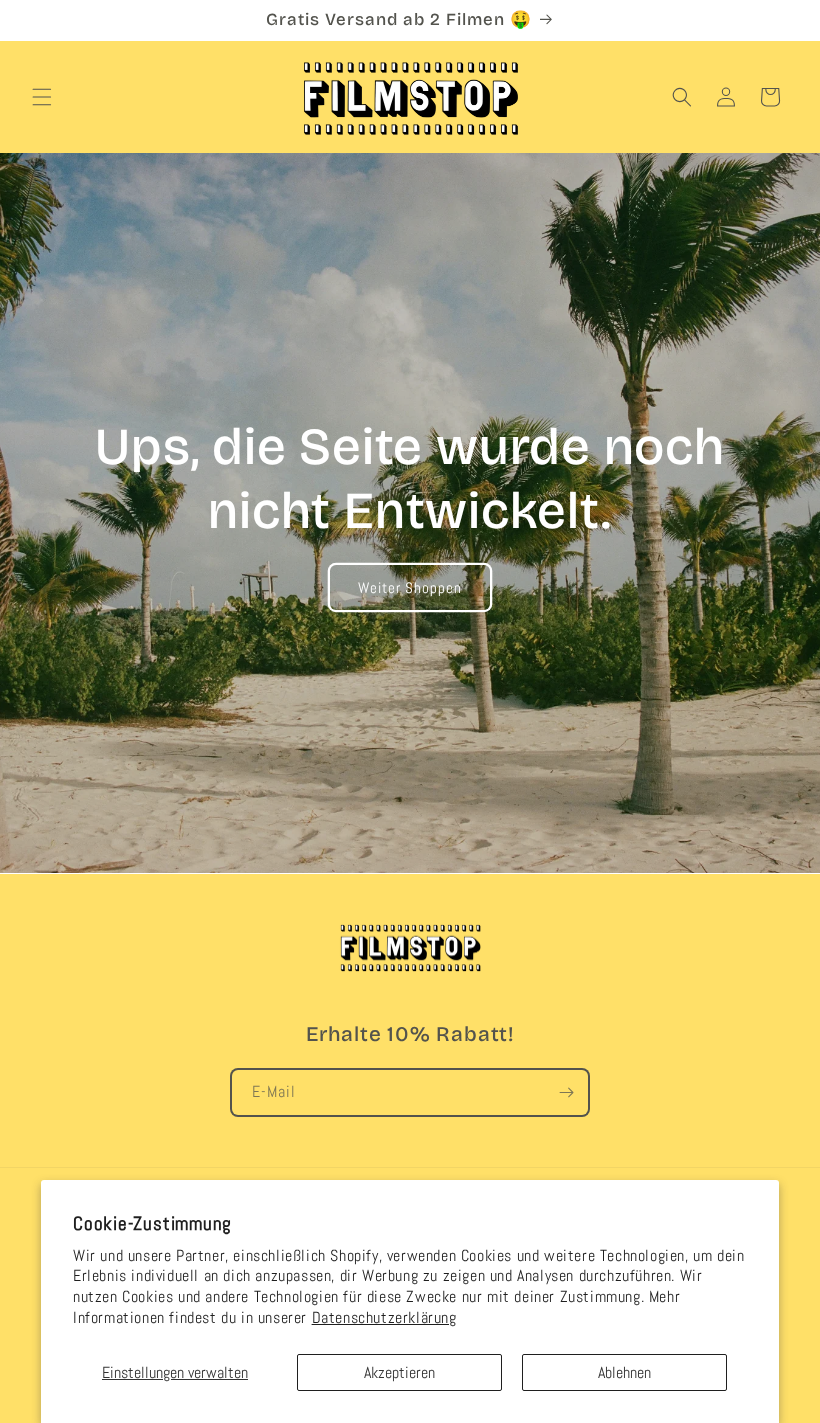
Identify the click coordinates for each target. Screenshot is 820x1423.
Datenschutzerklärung (384, 1317)
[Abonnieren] (566, 1092)
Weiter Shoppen (410, 586)
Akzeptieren (399, 1372)
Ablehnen (624, 1372)
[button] (42, 97)
